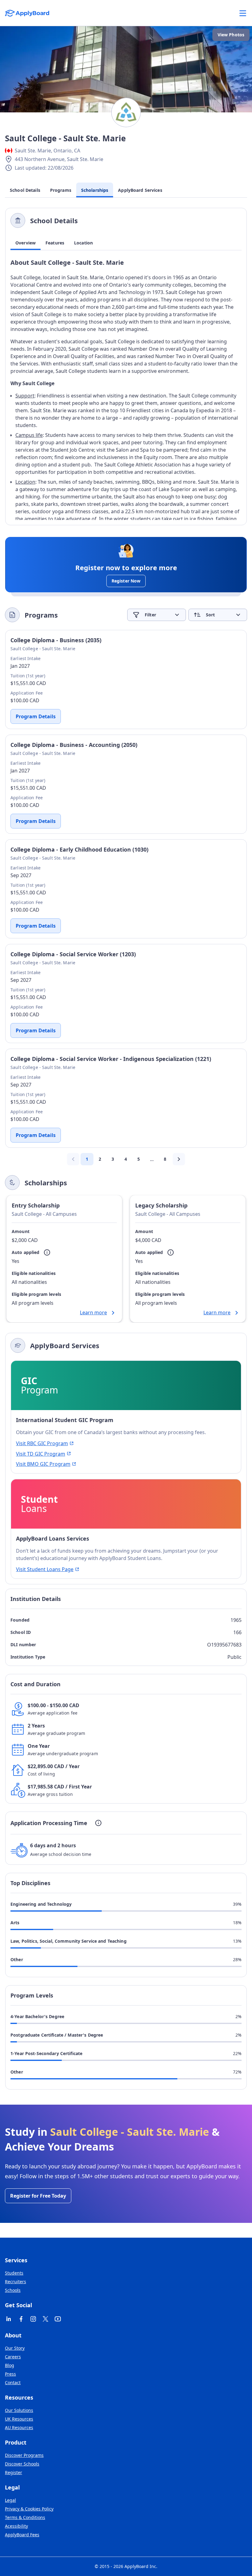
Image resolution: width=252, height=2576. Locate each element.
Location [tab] (83, 243)
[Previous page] (73, 1159)
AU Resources (19, 2427)
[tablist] (126, 243)
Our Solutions (19, 2410)
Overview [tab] (26, 243)
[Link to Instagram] (33, 2319)
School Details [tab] (25, 190)
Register (14, 2472)
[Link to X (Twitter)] (45, 2319)
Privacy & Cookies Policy (29, 2509)
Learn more (93, 1312)
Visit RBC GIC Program (42, 1443)
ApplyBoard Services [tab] (140, 190)
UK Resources (19, 2419)
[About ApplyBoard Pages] (243, 13)
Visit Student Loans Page (45, 1569)
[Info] (47, 1252)
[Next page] (179, 1159)
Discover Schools (22, 2464)
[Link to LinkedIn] (9, 2319)
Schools (13, 2290)
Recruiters (16, 2282)
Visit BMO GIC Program (43, 1464)
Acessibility (16, 2526)
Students (14, 2273)
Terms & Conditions (25, 2517)
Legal (10, 2500)
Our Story (15, 2348)
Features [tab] (55, 243)
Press (10, 2374)
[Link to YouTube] (58, 2319)
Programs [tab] (61, 190)
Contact (13, 2382)
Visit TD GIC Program (41, 1454)
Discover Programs (24, 2455)
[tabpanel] (126, 389)
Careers (13, 2357)
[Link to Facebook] (21, 2319)
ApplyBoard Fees (22, 2535)
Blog (10, 2365)
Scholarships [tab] (95, 190)
